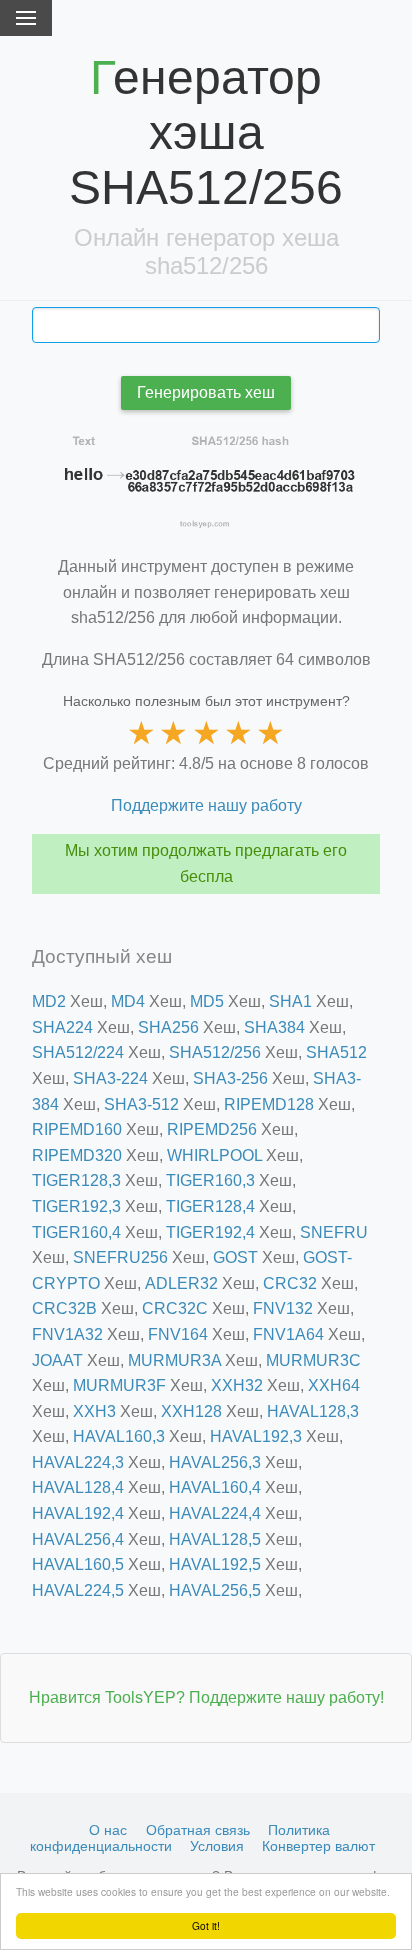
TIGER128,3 (76, 1180)
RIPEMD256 (212, 1129)
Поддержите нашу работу (206, 805)
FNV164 (178, 1334)
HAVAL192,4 (78, 1513)
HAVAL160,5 (78, 1564)
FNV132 (283, 1308)
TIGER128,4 (210, 1206)
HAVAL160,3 (119, 1436)
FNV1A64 (288, 1334)
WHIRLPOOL (214, 1155)
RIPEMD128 (269, 1104)
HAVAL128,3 (313, 1411)
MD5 (207, 1001)
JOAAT (57, 1360)
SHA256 (168, 1027)
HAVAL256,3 (215, 1462)
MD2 (49, 1001)
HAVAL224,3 (78, 1462)
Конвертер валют (318, 1846)
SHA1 (290, 1001)
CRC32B (64, 1308)
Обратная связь (198, 1830)
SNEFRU (334, 1232)
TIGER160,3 (210, 1180)
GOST (235, 1257)
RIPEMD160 (77, 1129)
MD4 (128, 1001)
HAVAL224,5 (78, 1590)
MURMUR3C (313, 1360)
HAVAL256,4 (78, 1539)
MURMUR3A (174, 1360)
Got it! (206, 1925)
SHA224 (62, 1027)
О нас (108, 1830)
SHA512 (336, 1052)
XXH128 (191, 1411)
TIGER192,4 (210, 1232)
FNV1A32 (67, 1334)
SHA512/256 (215, 1052)
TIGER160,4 (76, 1232)
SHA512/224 (78, 1052)
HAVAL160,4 (215, 1487)
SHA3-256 (230, 1078)
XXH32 (237, 1385)
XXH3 (94, 1411)
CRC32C (175, 1308)
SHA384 (274, 1027)
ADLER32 (181, 1283)
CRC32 (290, 1283)
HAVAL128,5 (215, 1539)
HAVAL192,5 (215, 1564)
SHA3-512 (141, 1104)
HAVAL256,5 (215, 1590)
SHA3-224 (110, 1078)
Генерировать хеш (206, 392)
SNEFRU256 (120, 1257)
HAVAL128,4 (78, 1487)
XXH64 (334, 1385)
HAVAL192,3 (256, 1436)
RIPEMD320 (77, 1155)
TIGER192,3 (76, 1206)
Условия (217, 1846)
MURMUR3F (119, 1385)
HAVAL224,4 (215, 1513)
